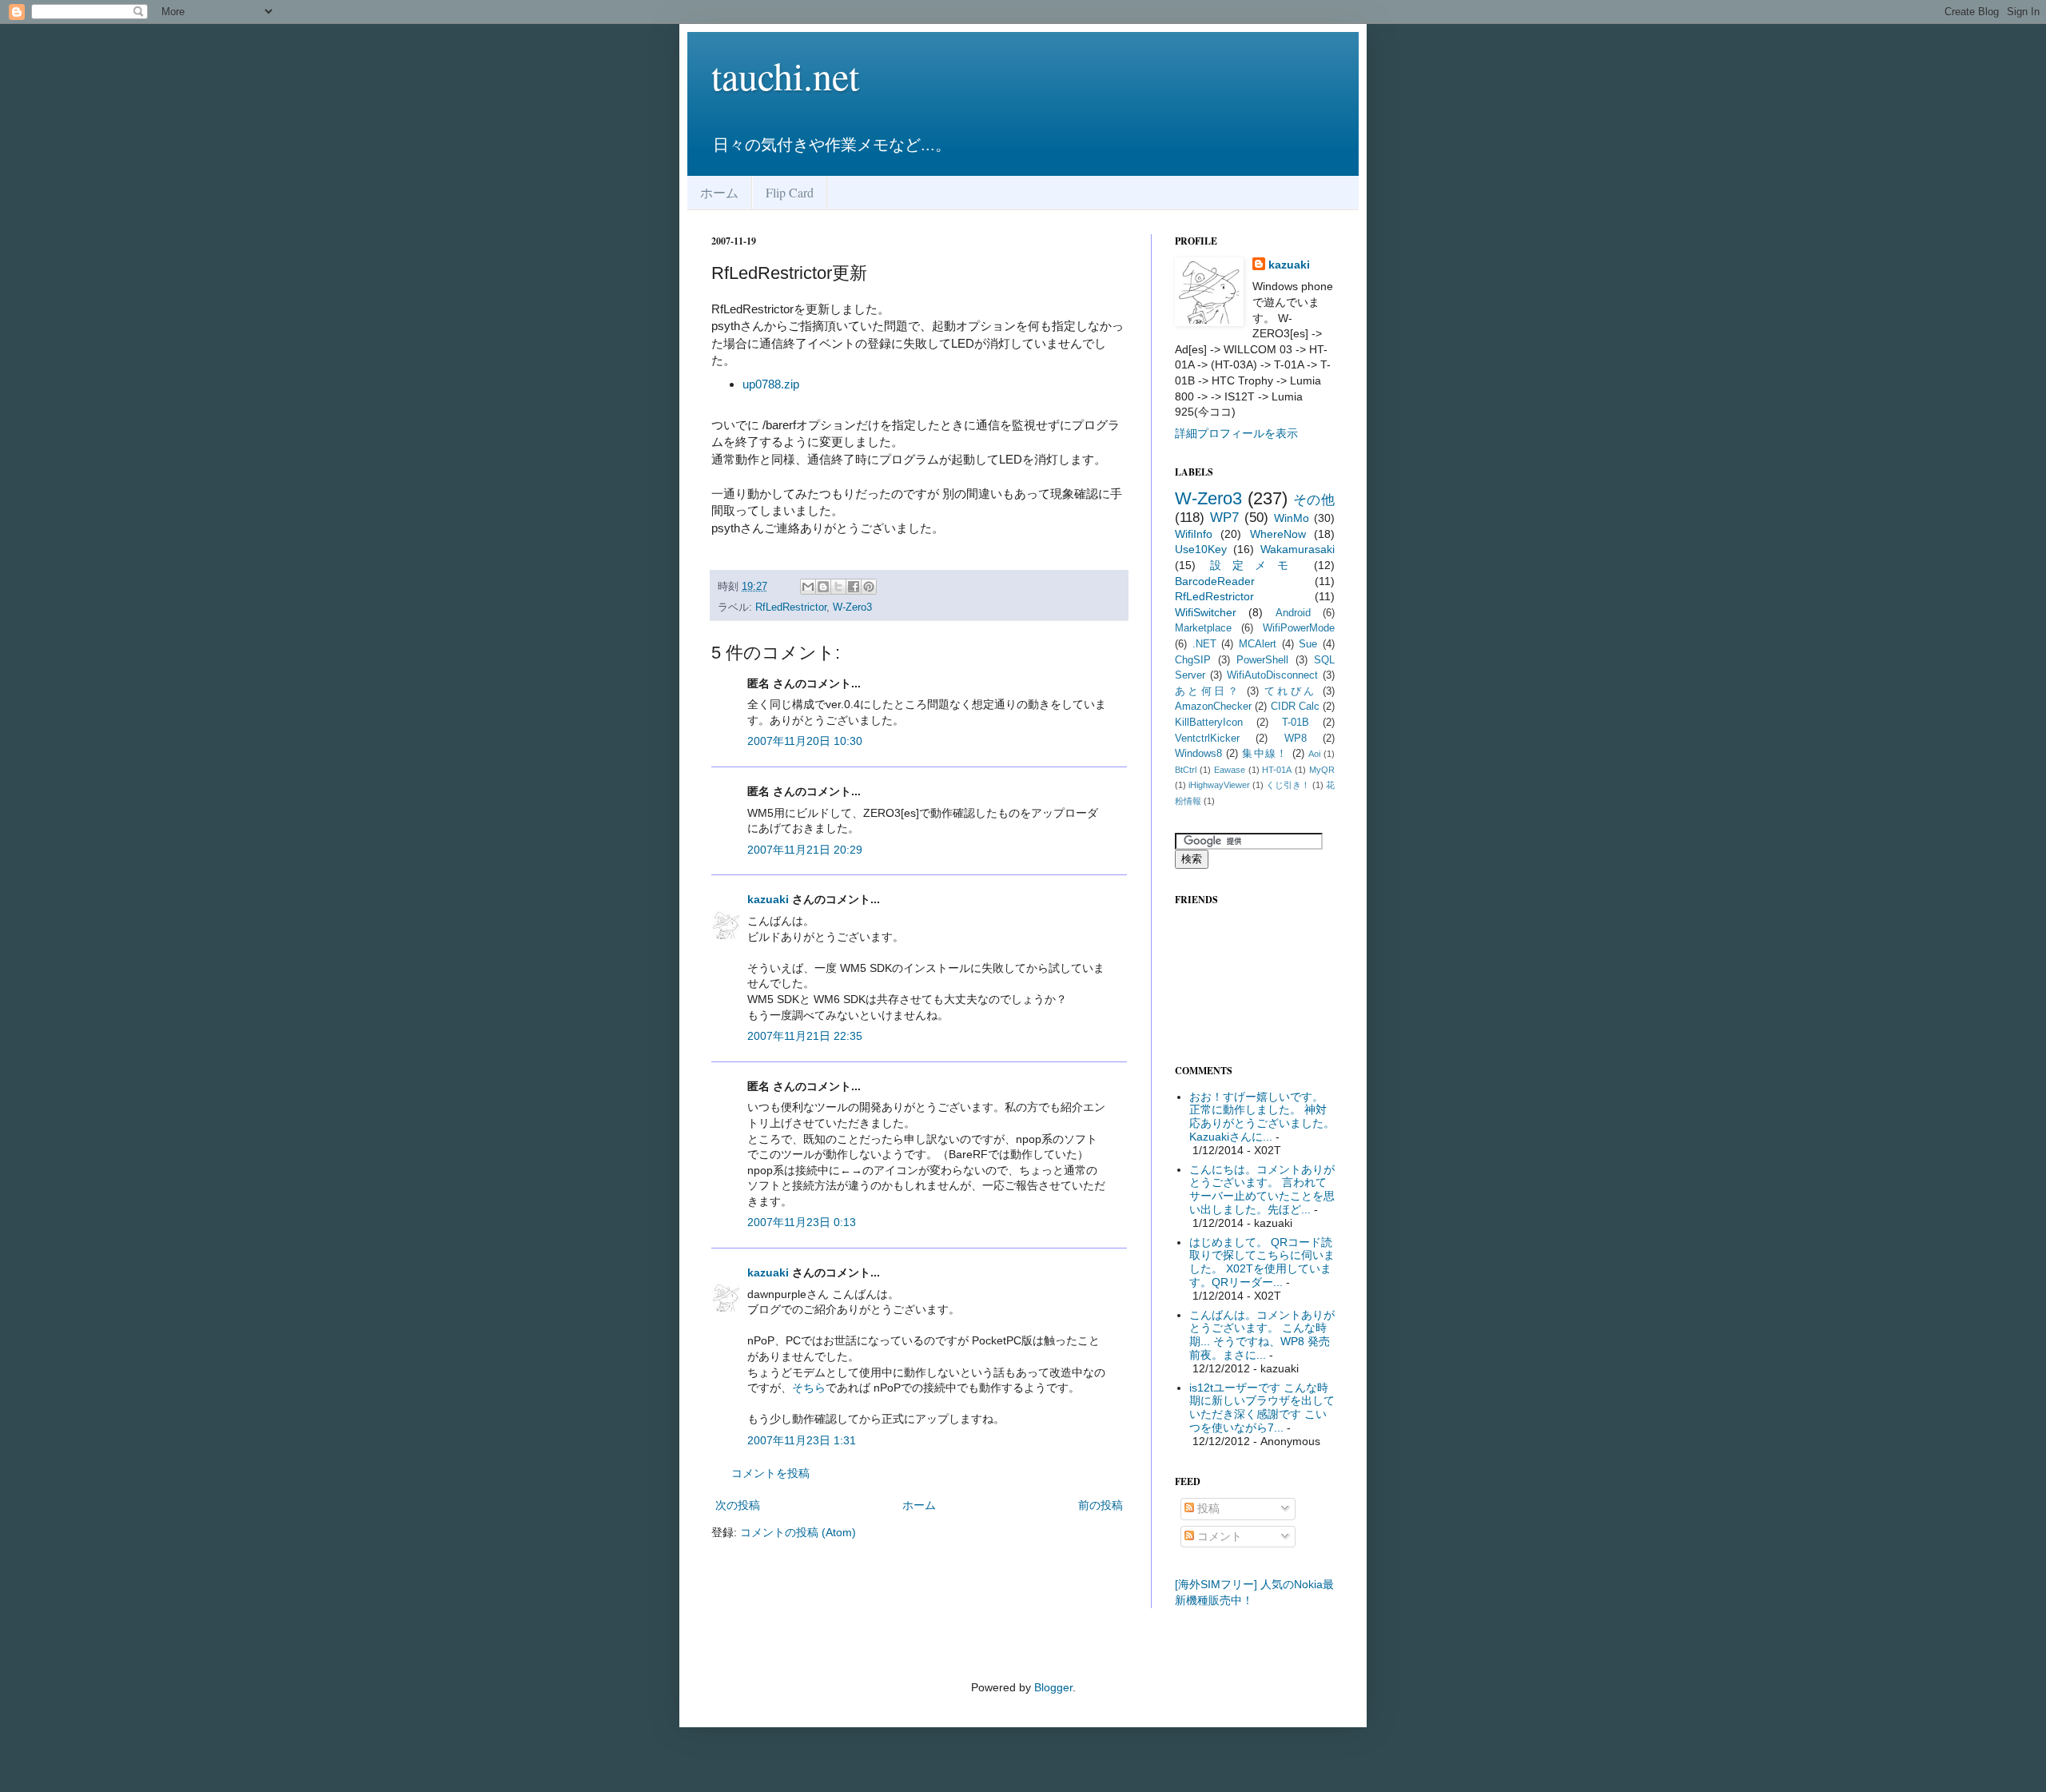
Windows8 (1198, 754)
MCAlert (1258, 644)
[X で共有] (838, 587)
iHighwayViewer (1219, 785)
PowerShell (1262, 660)
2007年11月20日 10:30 (805, 741)
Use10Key (1201, 549)
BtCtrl (1186, 770)
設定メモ (1255, 565)
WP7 (1224, 518)
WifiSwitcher (1206, 612)
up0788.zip (771, 384)
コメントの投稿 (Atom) (798, 1532)
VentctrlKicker (1207, 739)
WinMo (1292, 518)
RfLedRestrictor (791, 607)
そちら (809, 1388)
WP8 (1296, 739)
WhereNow (1278, 534)
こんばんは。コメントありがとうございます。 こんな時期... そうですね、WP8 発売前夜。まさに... (1262, 1335)
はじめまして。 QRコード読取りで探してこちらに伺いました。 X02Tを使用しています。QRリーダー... (1262, 1262)
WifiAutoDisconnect (1272, 675)
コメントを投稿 (770, 1473)
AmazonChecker (1213, 707)
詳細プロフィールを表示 (1236, 433)
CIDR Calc (1295, 707)
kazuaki (768, 899)
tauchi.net (785, 75)
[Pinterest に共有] (869, 587)
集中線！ (1265, 754)
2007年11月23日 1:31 (802, 1440)
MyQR (1322, 770)
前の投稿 (1101, 1505)
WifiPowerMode (1299, 628)
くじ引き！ (1288, 785)
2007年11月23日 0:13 (802, 1222)
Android (1293, 613)
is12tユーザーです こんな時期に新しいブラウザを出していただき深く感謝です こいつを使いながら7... (1262, 1408)
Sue (1308, 644)
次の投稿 (738, 1505)
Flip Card (790, 192)
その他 (1314, 500)
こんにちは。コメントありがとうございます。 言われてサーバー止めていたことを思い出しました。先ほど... (1262, 1189)
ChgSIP (1193, 660)
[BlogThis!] (823, 587)
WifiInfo (1194, 534)
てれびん (1291, 691)
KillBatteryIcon (1209, 723)
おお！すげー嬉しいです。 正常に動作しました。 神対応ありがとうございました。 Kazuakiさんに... (1262, 1117)
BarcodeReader (1215, 581)
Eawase (1230, 770)
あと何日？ (1208, 691)
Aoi (1314, 754)
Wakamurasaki (1298, 549)
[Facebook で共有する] (854, 587)
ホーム (719, 192)
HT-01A (1277, 770)
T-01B (1296, 723)
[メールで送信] (808, 587)
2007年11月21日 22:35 (805, 1036)
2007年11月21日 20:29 (805, 850)
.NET (1204, 644)
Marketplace (1203, 628)
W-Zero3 (852, 607)
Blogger (1053, 1687)
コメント (1218, 1536)
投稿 (1207, 1508)
